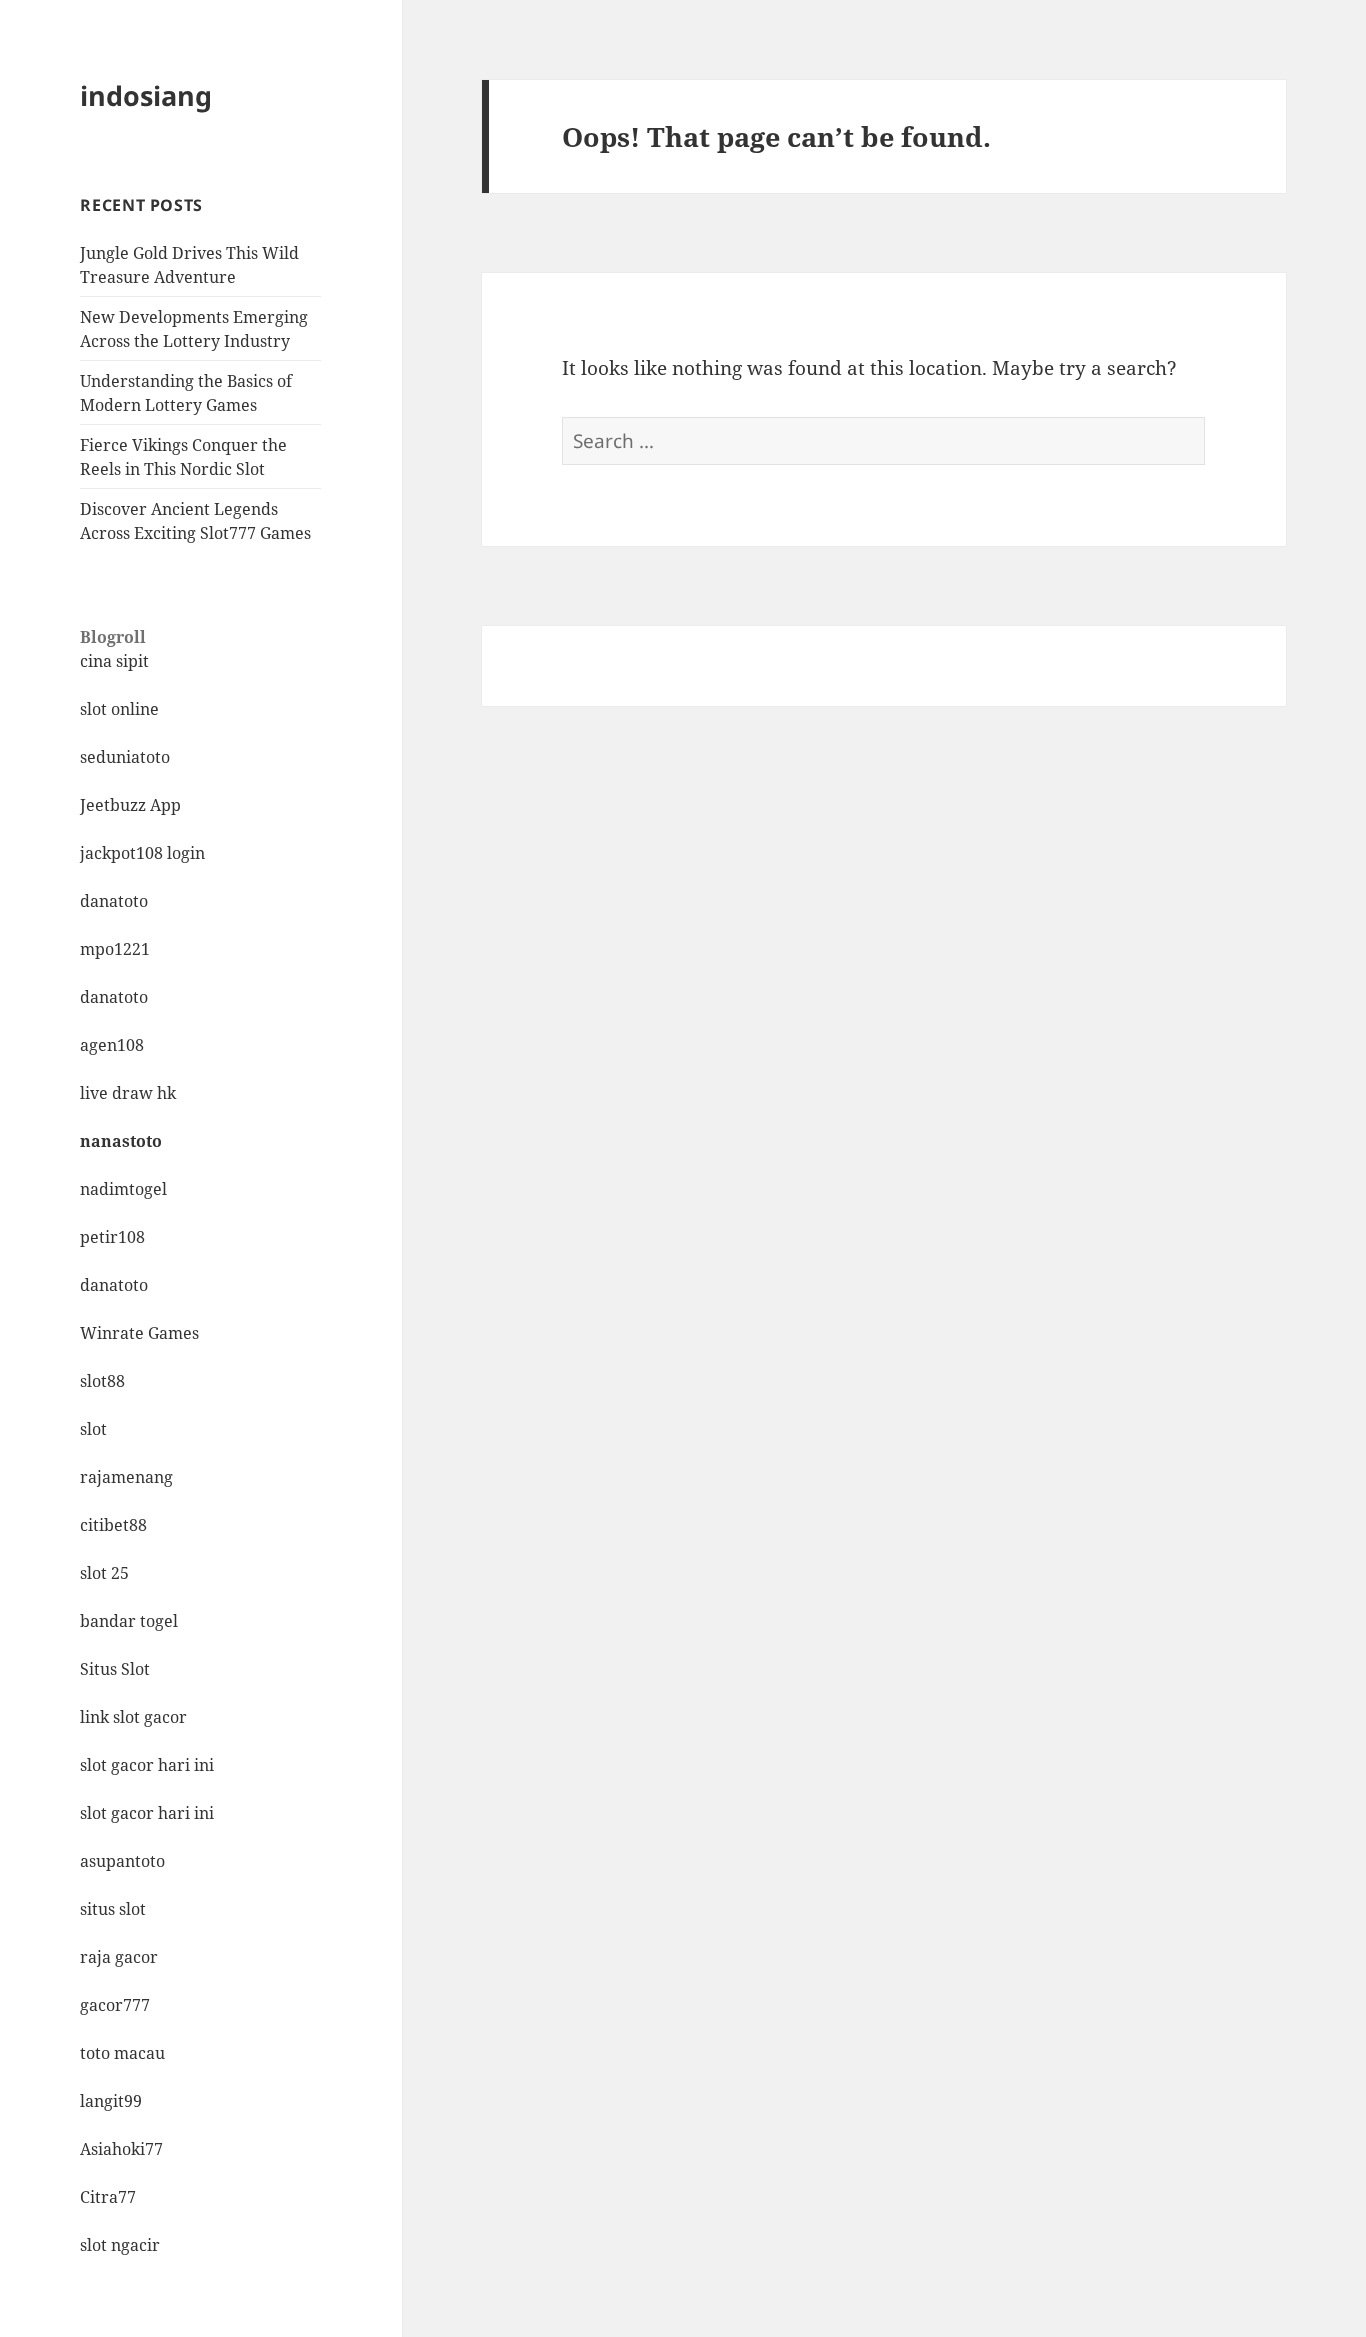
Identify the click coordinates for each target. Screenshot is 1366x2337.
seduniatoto (125, 757)
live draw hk (128, 1093)
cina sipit (114, 661)
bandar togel (129, 1621)
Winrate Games (139, 1333)
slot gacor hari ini (147, 1765)
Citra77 (108, 2197)
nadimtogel (123, 1189)
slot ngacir (120, 2245)
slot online (119, 709)
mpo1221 (115, 949)
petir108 (112, 1237)
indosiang (146, 95)
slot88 (102, 1381)
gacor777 (115, 2005)
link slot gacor (133, 1717)
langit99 (111, 2101)
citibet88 (113, 1525)
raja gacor (119, 1957)
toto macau (122, 2053)
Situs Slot (115, 1669)
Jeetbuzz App (130, 805)
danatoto (114, 901)
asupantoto (122, 1861)
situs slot (113, 1909)
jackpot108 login (142, 853)
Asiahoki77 (121, 2149)
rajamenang (126, 1477)
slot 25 (104, 1573)
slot (93, 1429)
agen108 (112, 1045)
